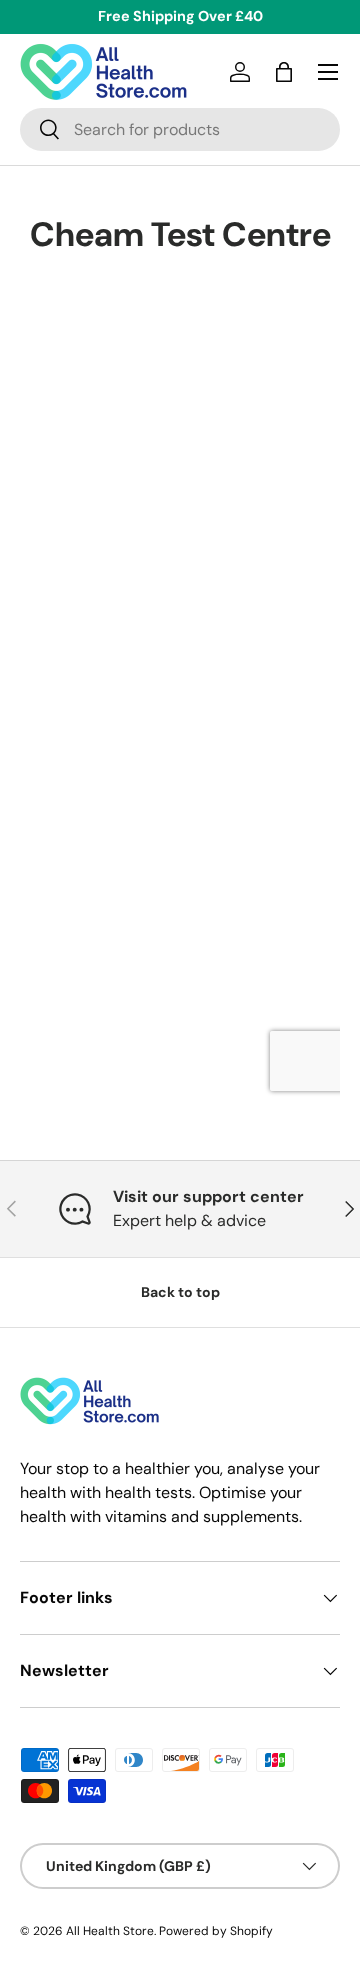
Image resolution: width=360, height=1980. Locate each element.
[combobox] (180, 129)
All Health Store (110, 1931)
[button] (284, 72)
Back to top (180, 1292)
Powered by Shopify (216, 1931)
